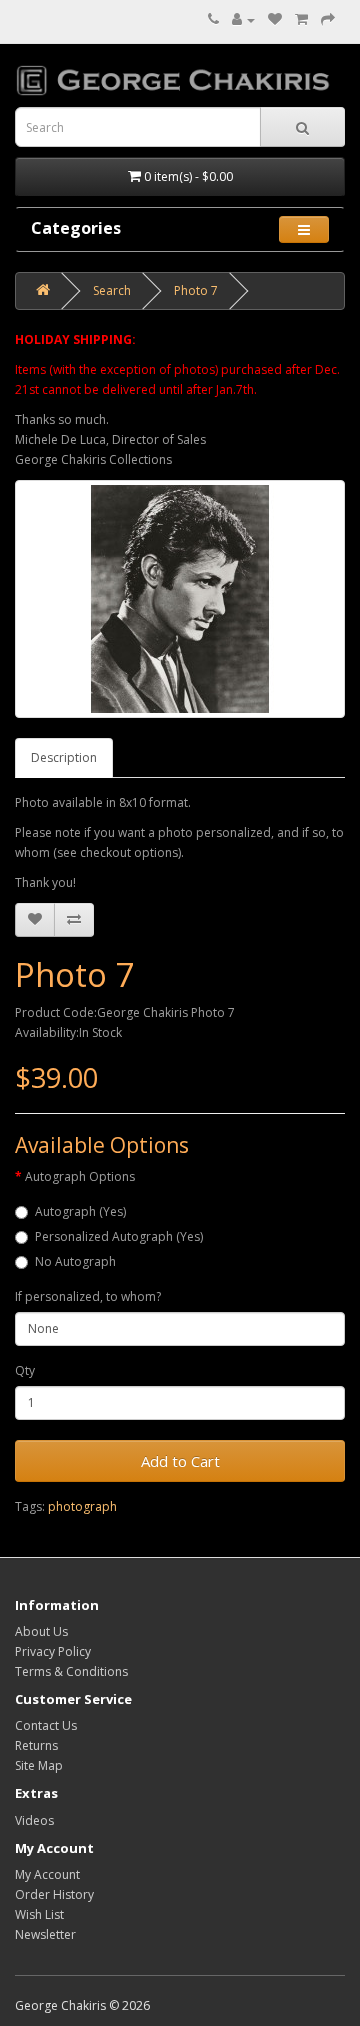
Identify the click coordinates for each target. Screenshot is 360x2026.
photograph (82, 1506)
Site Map (39, 1765)
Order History (54, 1894)
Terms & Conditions (71, 1671)
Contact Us (46, 1725)
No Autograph (75, 1261)
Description (64, 757)
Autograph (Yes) (80, 1211)
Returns (36, 1745)
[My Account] (243, 19)
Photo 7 (196, 290)
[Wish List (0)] (275, 19)
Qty (25, 1370)
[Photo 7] (180, 599)
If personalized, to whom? (88, 1296)
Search (112, 290)
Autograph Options (80, 1176)
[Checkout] (328, 19)
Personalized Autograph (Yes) (119, 1236)
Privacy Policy (53, 1651)
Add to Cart (180, 1461)
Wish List (39, 1914)
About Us (41, 1631)
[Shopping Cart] (301, 19)
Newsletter (45, 1934)
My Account (47, 1874)
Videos (34, 1820)
